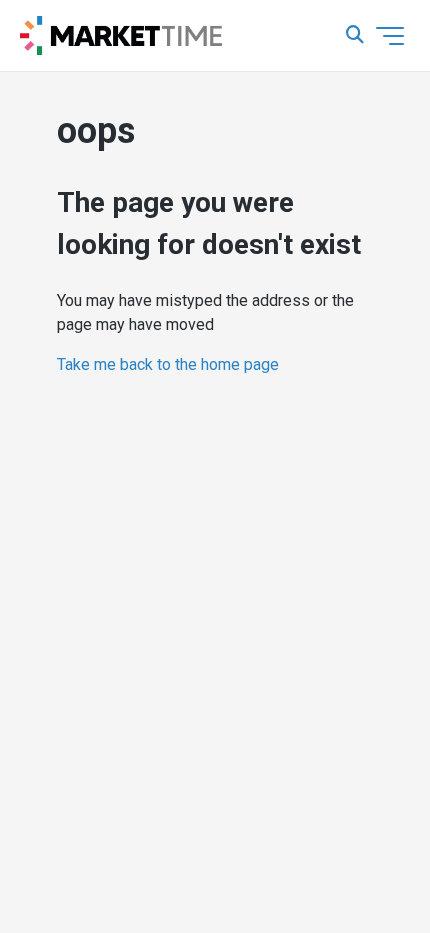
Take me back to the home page (168, 364)
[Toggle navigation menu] (390, 36)
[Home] (121, 36)
